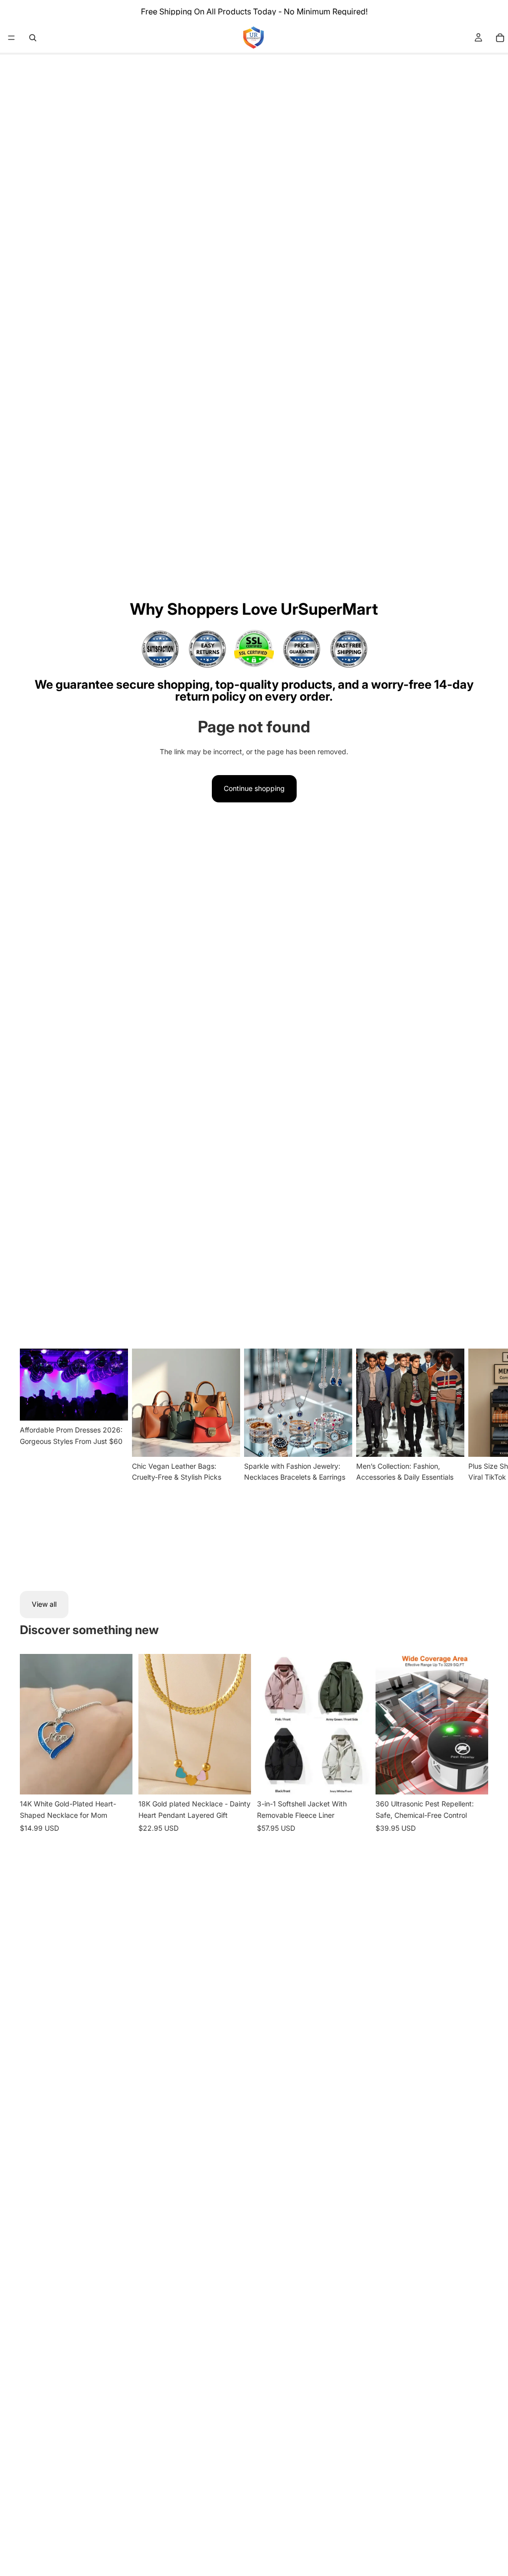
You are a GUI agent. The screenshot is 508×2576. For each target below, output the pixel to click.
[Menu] (11, 38)
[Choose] (117, 1780)
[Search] (33, 38)
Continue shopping (254, 788)
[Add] (236, 1780)
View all (44, 1604)
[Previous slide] (31, 1724)
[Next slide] (476, 1458)
